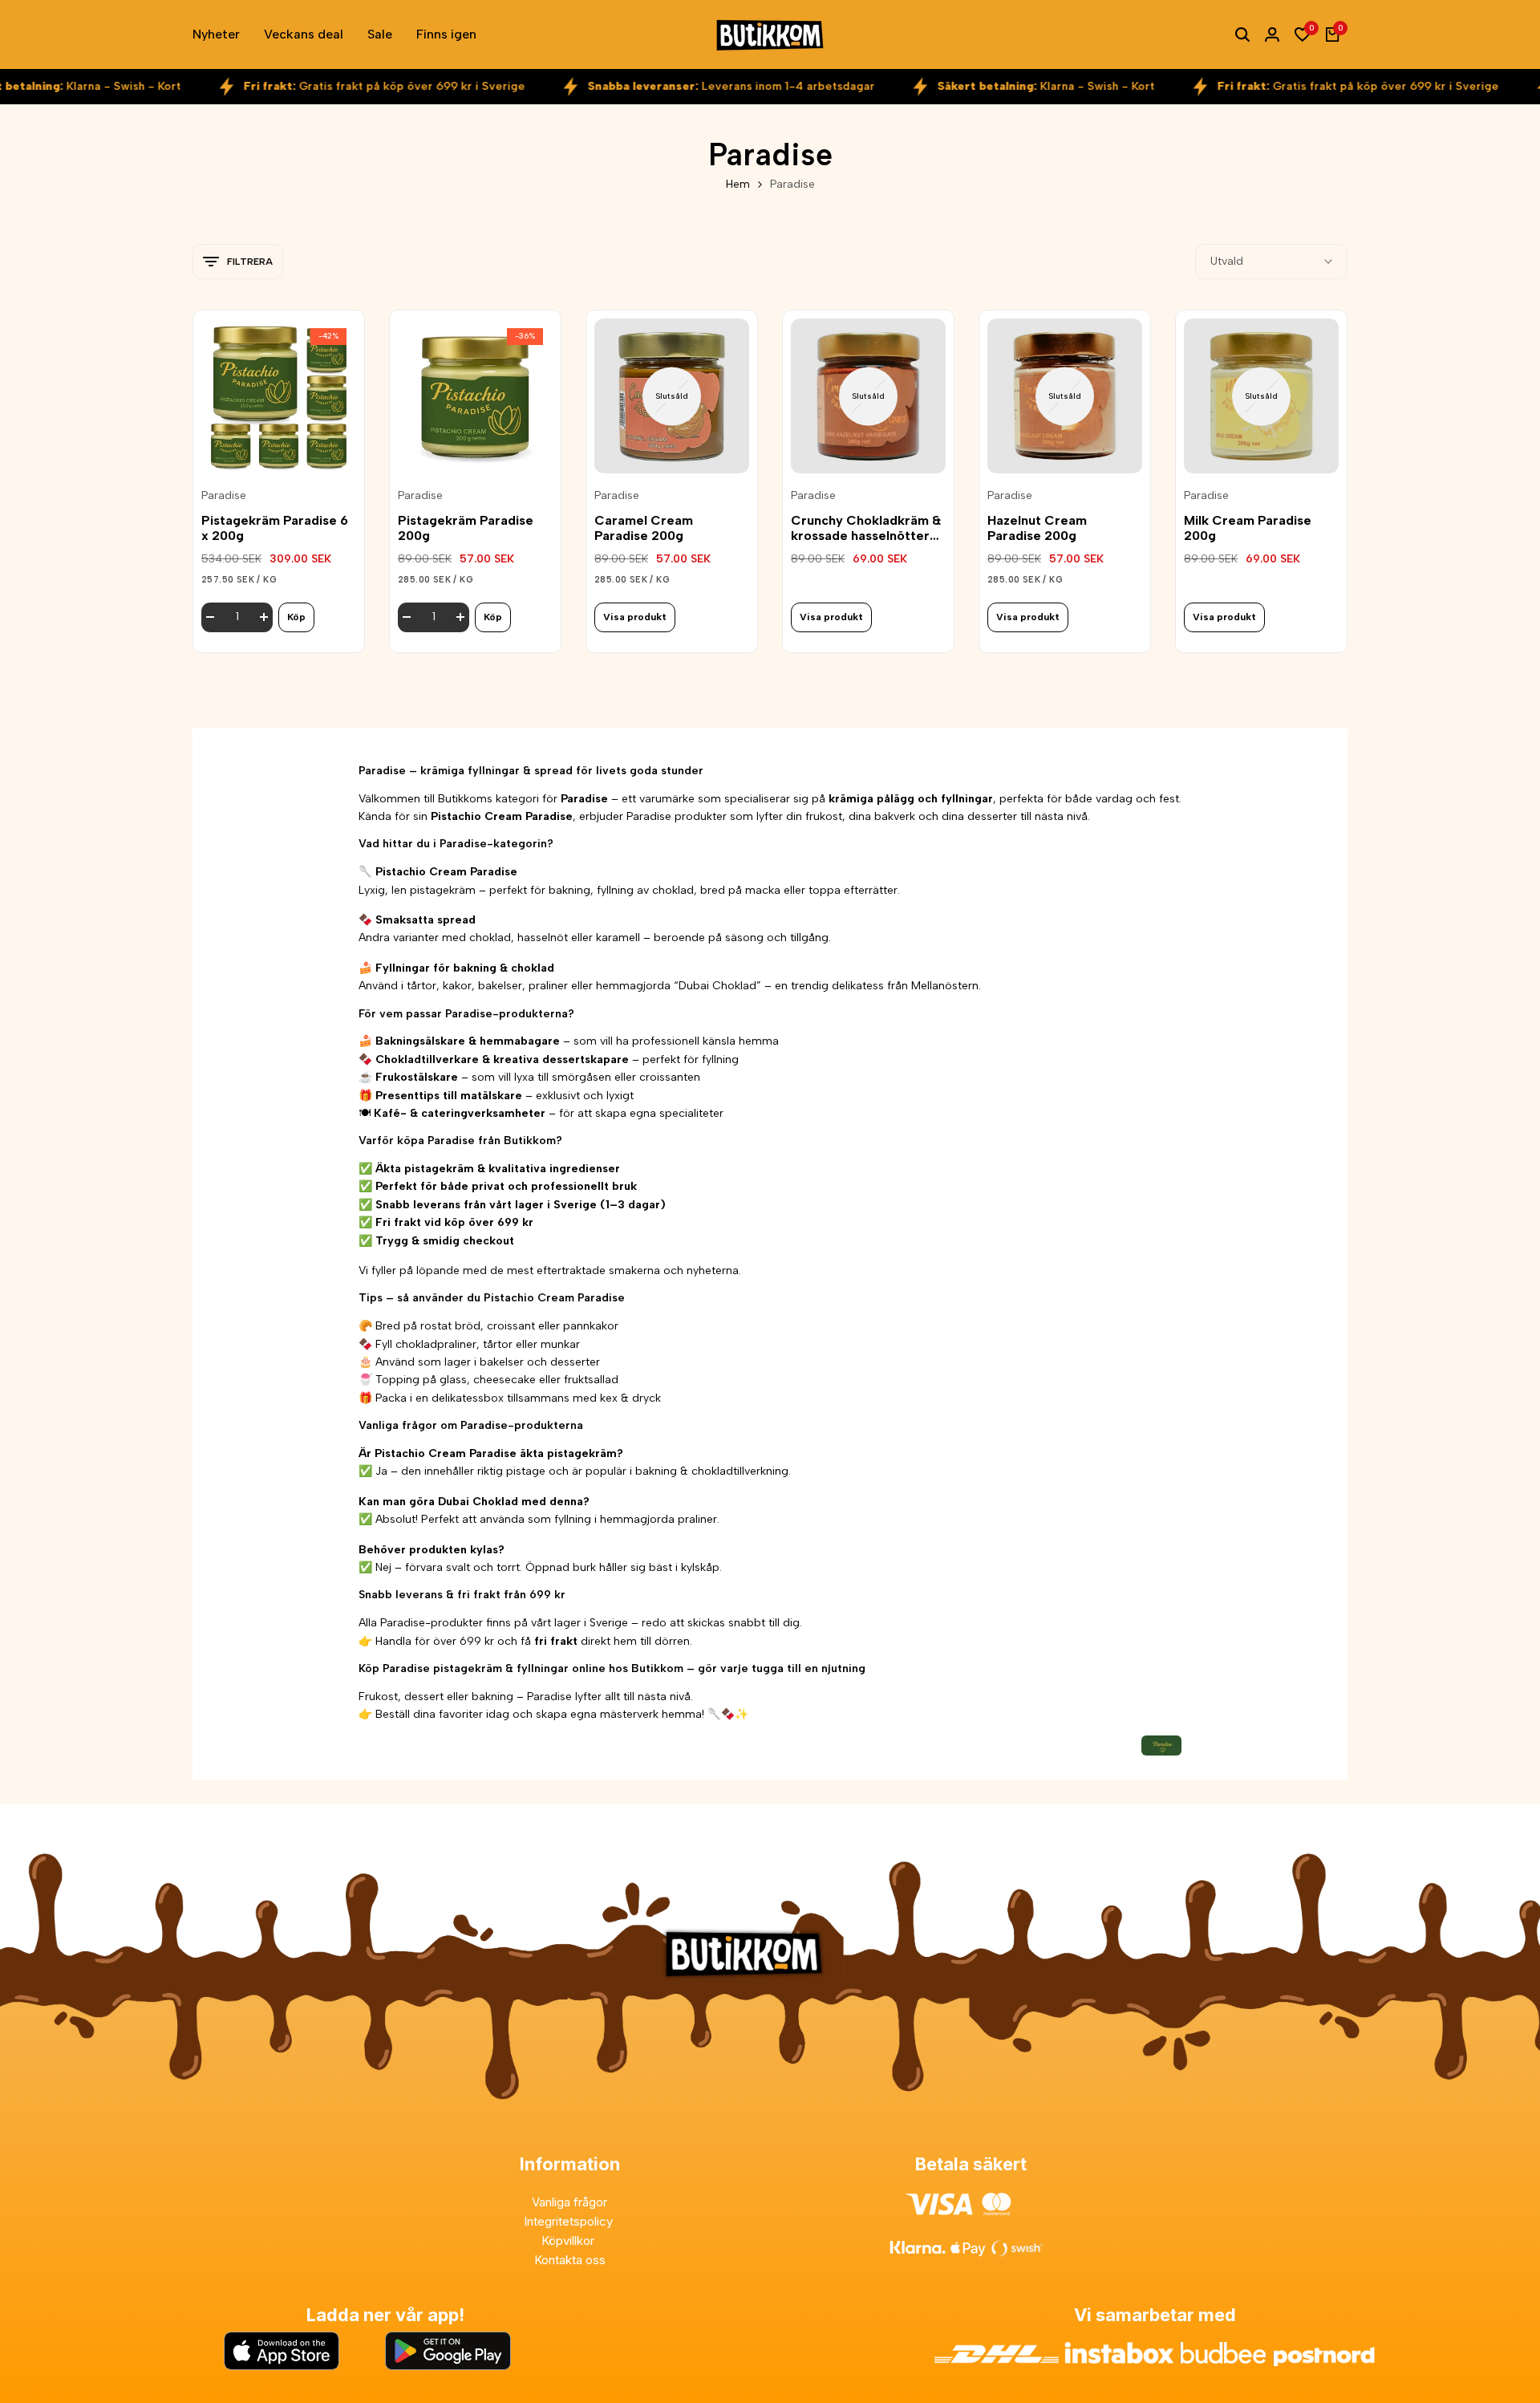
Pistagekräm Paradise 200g (466, 528)
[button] (279, 447)
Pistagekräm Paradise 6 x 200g (275, 528)
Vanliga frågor (569, 2202)
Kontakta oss (570, 2260)
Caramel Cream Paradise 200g (644, 528)
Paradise (224, 496)
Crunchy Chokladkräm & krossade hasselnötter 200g (866, 528)
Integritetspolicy (570, 2221)
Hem (738, 184)
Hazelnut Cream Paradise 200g (1037, 528)
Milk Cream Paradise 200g (1248, 528)
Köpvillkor (569, 2241)
